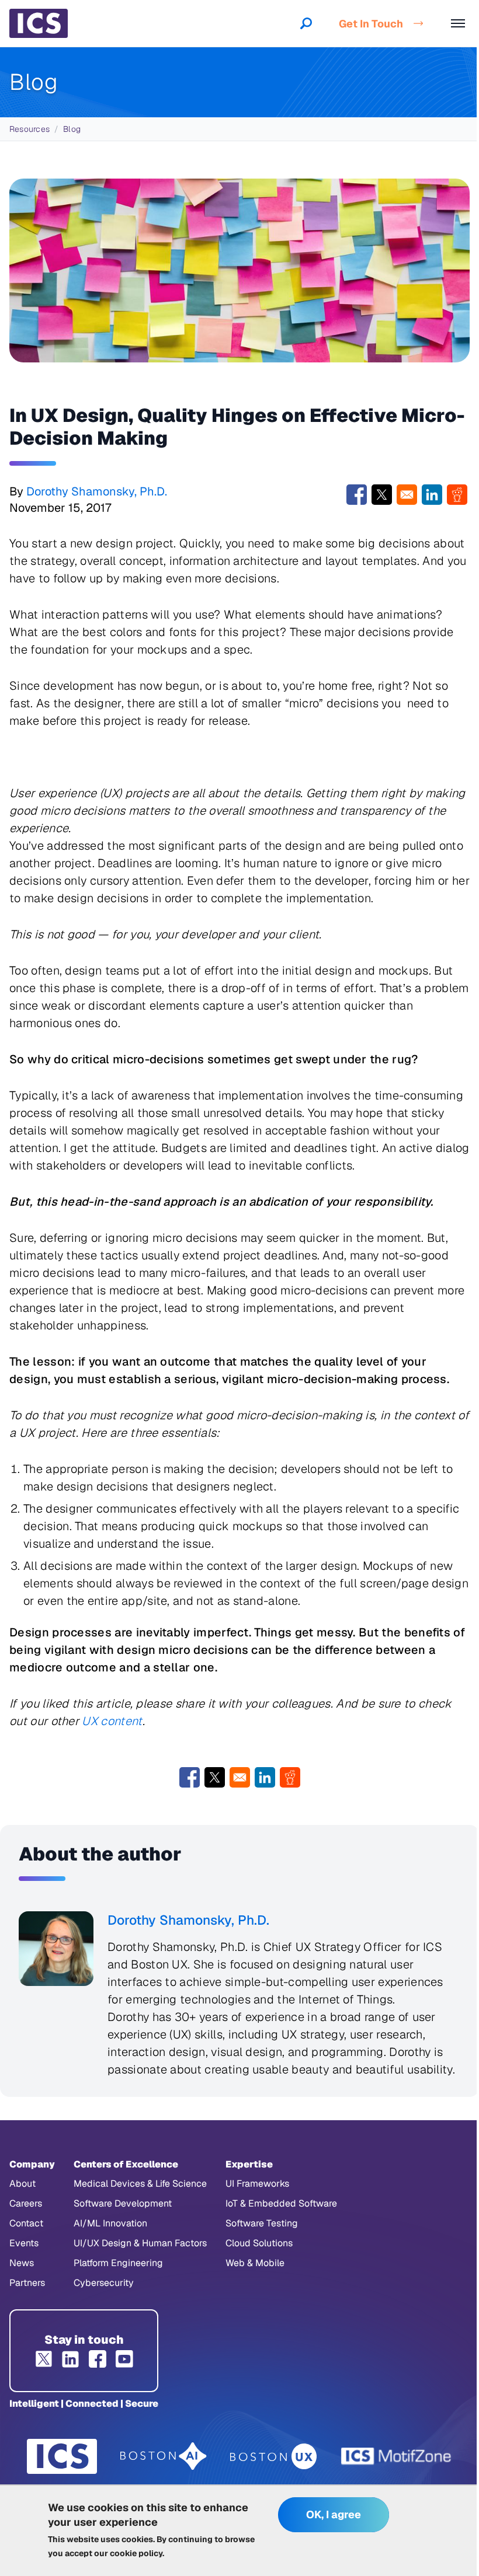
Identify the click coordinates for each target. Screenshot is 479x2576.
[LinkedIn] (71, 2359)
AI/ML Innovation (110, 2223)
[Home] (39, 23)
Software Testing (262, 2223)
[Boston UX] (274, 2457)
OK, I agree (334, 2514)
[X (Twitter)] (44, 2359)
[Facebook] (98, 2359)
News (22, 2263)
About (22, 2184)
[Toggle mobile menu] (458, 23)
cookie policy (136, 2553)
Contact (26, 2223)
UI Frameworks (257, 2184)
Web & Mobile (255, 2263)
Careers (26, 2203)
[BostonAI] (164, 2456)
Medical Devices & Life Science (140, 2184)
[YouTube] (124, 2359)
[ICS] (62, 2456)
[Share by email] (407, 495)
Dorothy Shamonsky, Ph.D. (97, 491)
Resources (29, 129)
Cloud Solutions (259, 2243)
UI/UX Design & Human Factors (140, 2243)
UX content (112, 1721)
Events (24, 2243)
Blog (72, 129)
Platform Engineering (118, 2263)
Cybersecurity (104, 2283)
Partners (27, 2283)
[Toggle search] (306, 23)
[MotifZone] (397, 2456)
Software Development (123, 2203)
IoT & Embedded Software (281, 2203)
